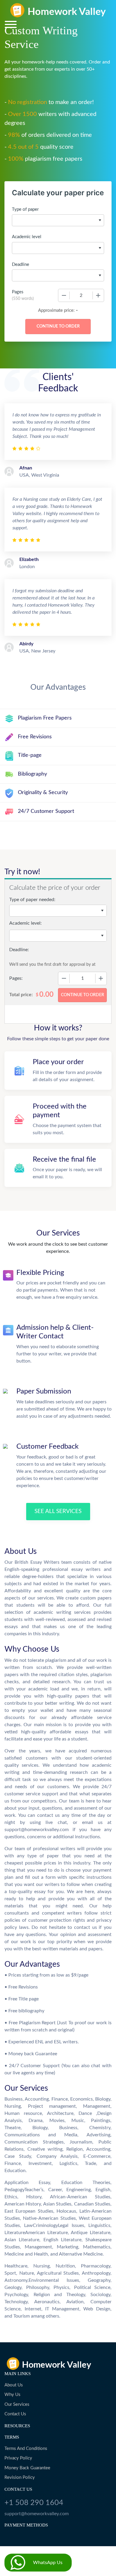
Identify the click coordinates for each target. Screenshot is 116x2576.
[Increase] (98, 295)
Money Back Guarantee (27, 2468)
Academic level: (25, 923)
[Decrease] (64, 295)
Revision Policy (20, 2477)
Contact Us (15, 2414)
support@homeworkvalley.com (37, 2514)
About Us (14, 2385)
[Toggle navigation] (11, 24)
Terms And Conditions (26, 2449)
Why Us (12, 2395)
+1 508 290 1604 (34, 2503)
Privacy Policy (18, 2458)
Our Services (17, 2404)
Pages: (16, 978)
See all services (58, 1511)
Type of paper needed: (32, 900)
